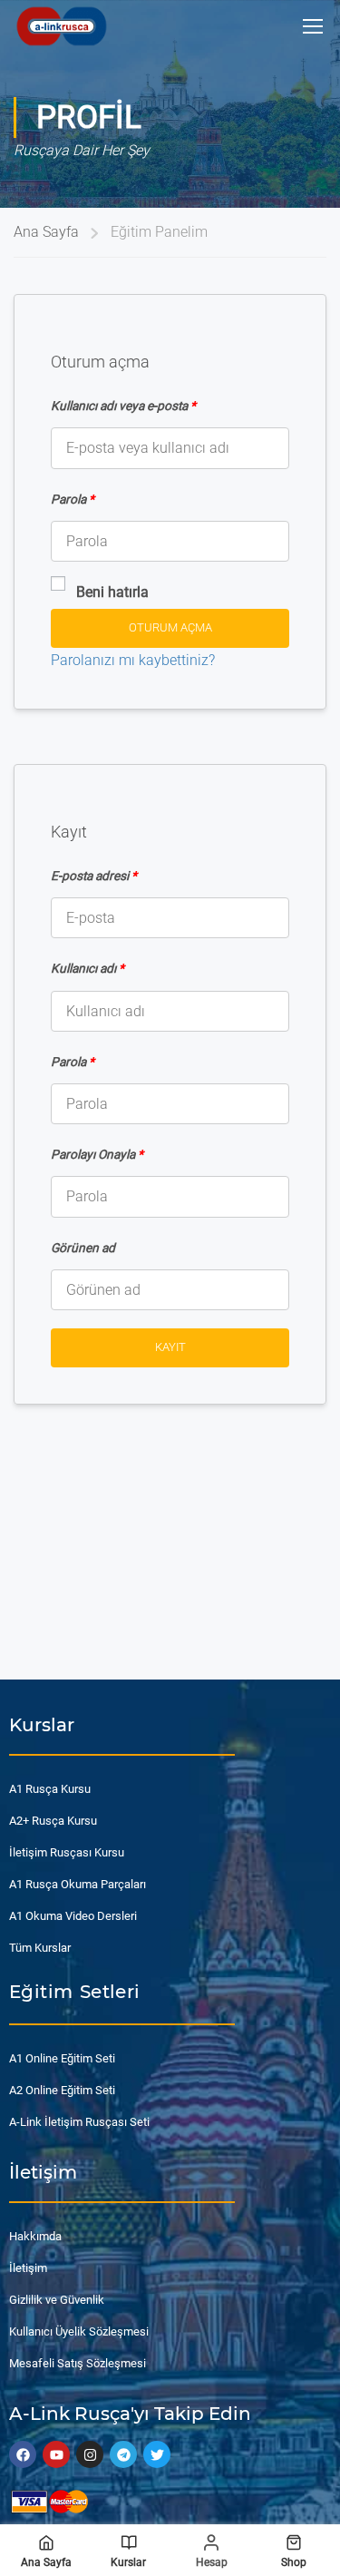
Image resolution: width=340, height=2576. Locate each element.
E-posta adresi (94, 876)
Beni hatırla (112, 592)
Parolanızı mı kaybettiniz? (133, 660)
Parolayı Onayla (97, 1154)
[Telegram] (123, 2454)
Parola (73, 499)
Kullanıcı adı (87, 968)
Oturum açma (170, 627)
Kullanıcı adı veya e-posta (123, 406)
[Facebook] (23, 2454)
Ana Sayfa (46, 232)
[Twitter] (157, 2454)
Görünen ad (83, 1248)
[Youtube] (56, 2454)
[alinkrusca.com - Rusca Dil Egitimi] (61, 26)
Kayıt (170, 1347)
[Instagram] (90, 2454)
